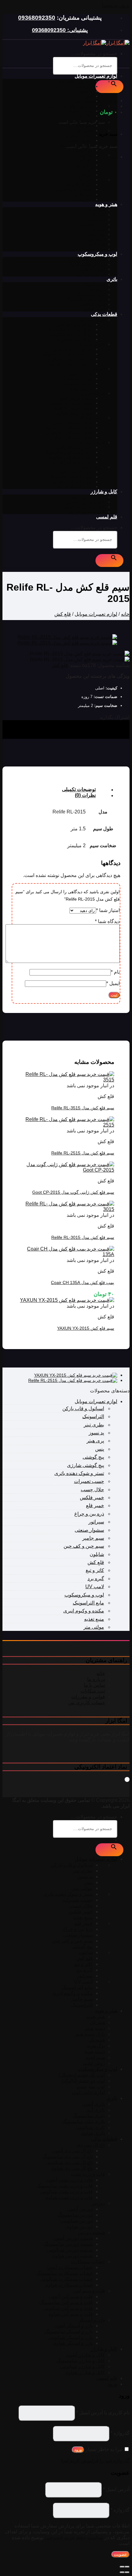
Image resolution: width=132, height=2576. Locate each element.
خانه (125, 614)
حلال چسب (83, 116)
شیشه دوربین (93, 393)
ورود (78, 2450)
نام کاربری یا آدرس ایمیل (103, 2413)
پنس (89, 96)
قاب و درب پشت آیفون (72, 349)
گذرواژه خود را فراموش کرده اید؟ (95, 2461)
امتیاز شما (108, 910)
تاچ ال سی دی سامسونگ (70, 329)
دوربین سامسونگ (77, 378)
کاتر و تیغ (85, 165)
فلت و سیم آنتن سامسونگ (69, 452)
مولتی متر (84, 101)
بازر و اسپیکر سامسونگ (71, 477)
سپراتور (86, 175)
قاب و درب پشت (90, 344)
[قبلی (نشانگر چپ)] (127, 2572)
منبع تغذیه (84, 126)
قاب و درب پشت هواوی (71, 364)
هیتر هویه (97, 210)
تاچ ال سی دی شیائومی (71, 334)
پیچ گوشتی (83, 150)
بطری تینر (84, 86)
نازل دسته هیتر (92, 224)
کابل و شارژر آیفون (87, 497)
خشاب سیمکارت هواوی (72, 437)
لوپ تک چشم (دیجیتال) (84, 259)
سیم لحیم (97, 244)
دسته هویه (96, 239)
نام (115, 972)
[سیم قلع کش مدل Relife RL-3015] (66, 1209)
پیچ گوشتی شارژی (85, 1465)
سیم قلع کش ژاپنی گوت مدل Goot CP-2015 (73, 1192)
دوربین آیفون (81, 374)
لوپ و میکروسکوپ (97, 254)
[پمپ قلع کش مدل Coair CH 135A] (66, 1254)
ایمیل (113, 983)
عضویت (120, 2554)
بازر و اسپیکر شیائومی (72, 482)
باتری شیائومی (92, 304)
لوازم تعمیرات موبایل (96, 76)
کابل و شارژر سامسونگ (83, 502)
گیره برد (85, 170)
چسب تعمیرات (79, 111)
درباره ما (96, 1679)
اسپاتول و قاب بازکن (74, 81)
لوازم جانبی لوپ (90, 274)
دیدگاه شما (107, 921)
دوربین (99, 369)
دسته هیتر (96, 219)
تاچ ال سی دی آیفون (74, 324)
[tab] (60, 790)
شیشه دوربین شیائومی (72, 408)
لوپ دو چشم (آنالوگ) (86, 264)
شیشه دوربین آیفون (75, 398)
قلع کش (85, 160)
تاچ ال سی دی (92, 320)
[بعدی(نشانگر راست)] (122, 2572)
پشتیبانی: (77, 30)
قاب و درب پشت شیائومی (69, 359)
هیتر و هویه (106, 204)
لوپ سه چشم (92, 269)
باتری (112, 279)
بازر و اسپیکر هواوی (75, 487)
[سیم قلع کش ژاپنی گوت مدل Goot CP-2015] (66, 1170)
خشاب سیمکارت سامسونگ (68, 428)
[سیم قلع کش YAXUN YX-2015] (67, 1300)
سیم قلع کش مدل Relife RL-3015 (83, 1237)
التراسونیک (83, 199)
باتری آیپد (97, 289)
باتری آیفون (95, 285)
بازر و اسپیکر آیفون (75, 472)
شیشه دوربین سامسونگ (71, 403)
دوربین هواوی (81, 388)
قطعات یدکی (104, 314)
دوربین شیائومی (78, 383)
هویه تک (98, 229)
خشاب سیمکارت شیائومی (69, 433)
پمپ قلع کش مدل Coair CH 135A (83, 1282)
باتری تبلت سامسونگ (86, 299)
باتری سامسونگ (90, 294)
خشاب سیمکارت (90, 418)
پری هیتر (95, 1441)
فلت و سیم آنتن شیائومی (70, 457)
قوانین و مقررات (88, 1697)
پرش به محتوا (116, 5)
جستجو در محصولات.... (94, 54)
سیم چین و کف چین (75, 145)
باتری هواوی (94, 309)
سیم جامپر (83, 194)
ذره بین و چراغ (79, 135)
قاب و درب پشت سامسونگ (68, 354)
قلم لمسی (107, 517)
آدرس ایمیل (116, 2489)
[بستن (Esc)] (127, 2567)
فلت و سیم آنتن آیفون (73, 447)
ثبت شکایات (93, 1691)
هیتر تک (98, 215)
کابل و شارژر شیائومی (85, 507)
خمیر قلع (85, 130)
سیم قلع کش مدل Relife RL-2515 (83, 1153)
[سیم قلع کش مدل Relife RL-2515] (66, 1125)
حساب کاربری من (87, 1703)
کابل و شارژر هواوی (87, 512)
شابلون (86, 155)
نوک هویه (97, 234)
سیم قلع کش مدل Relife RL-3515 (83, 1108)
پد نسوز (86, 91)
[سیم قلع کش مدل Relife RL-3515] (66, 1080)
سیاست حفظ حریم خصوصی (74, 2537)
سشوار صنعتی (80, 140)
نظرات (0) (85, 795)
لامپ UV (85, 180)
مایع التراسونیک (79, 184)
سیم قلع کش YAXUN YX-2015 (86, 1328)
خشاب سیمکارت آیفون (72, 423)
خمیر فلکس (82, 121)
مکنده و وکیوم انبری (75, 189)
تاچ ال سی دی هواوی (74, 339)
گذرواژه (120, 2433)
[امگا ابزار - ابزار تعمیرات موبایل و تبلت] (106, 43)
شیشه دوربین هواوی (74, 413)
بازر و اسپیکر (93, 467)
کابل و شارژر (104, 492)
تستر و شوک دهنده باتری (70, 106)
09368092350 (37, 18)
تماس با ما (94, 1685)
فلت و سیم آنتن (91, 442)
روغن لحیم (95, 249)
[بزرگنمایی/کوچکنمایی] (122, 2567)
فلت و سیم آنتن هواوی (72, 462)
